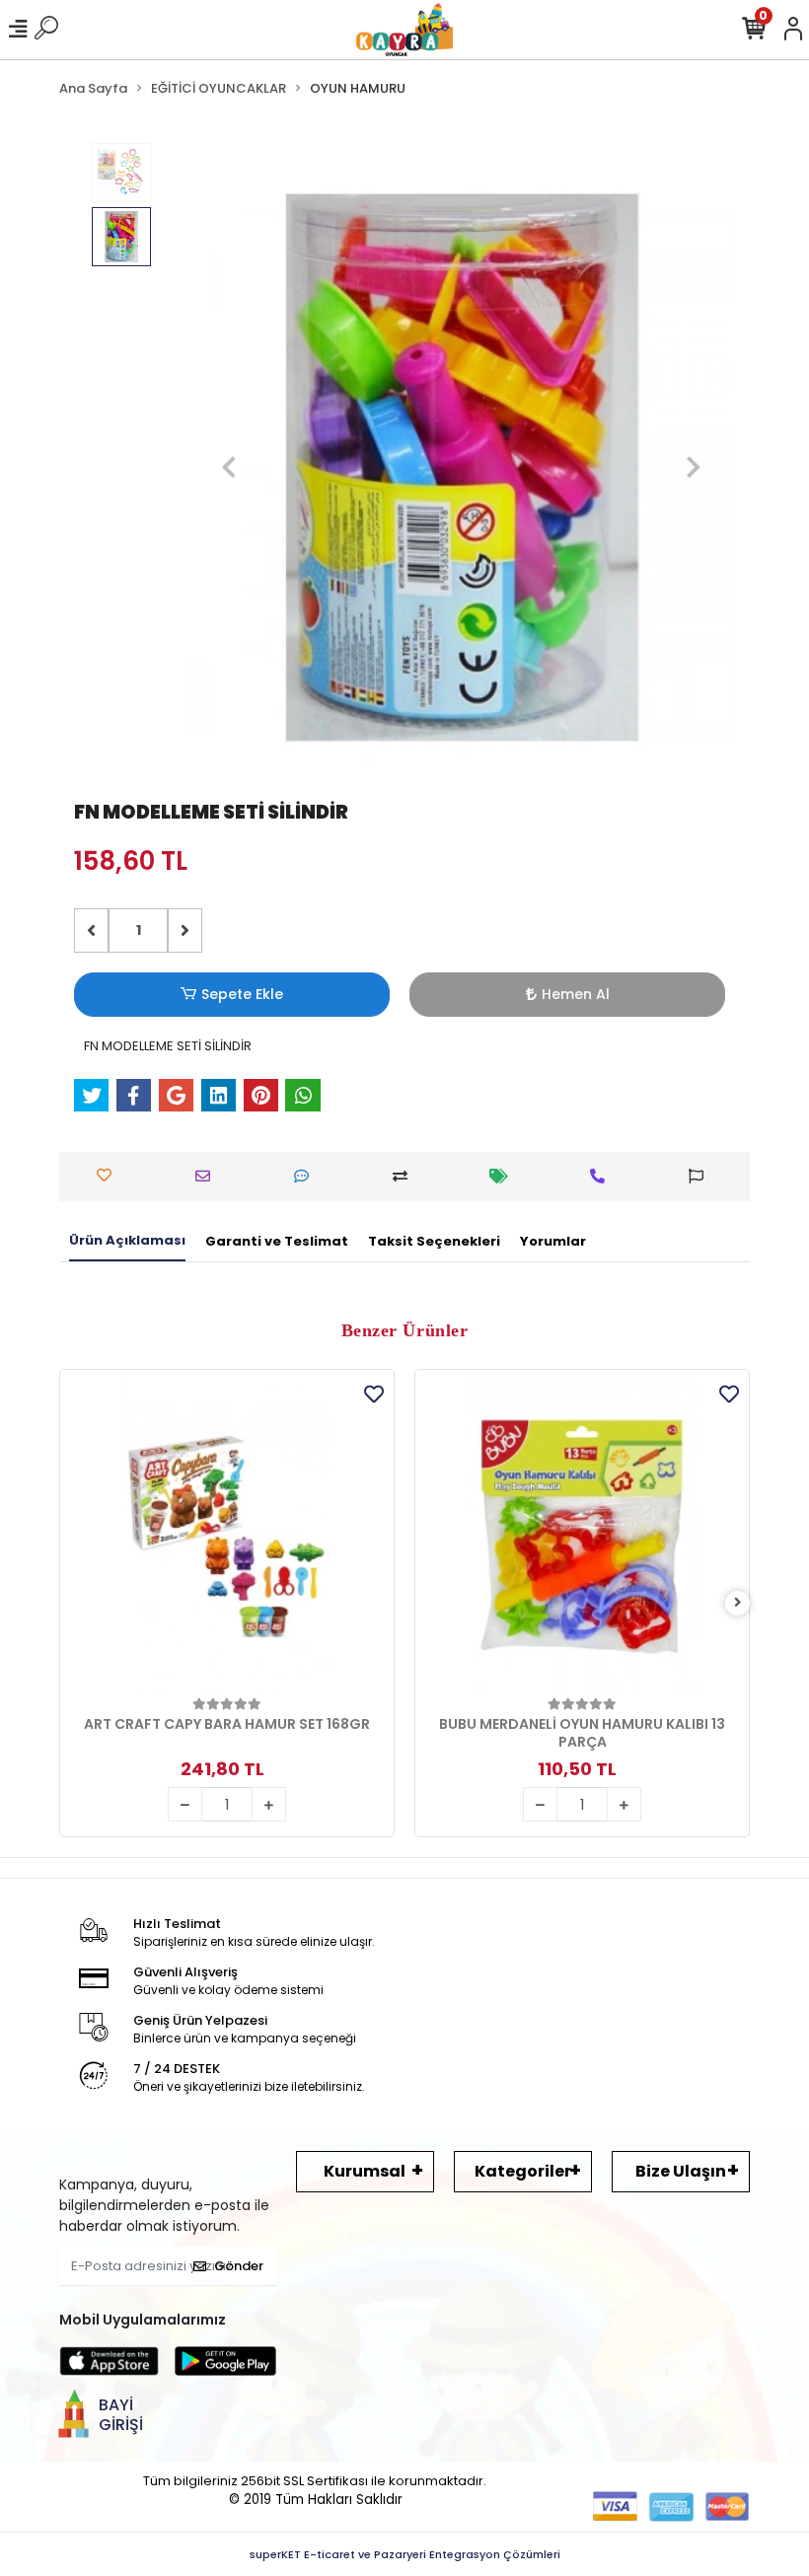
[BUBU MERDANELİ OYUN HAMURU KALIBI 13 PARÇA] (582, 1537)
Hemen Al (576, 994)
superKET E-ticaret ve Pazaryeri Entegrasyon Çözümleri (405, 2554)
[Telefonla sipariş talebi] (602, 1176)
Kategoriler (523, 2171)
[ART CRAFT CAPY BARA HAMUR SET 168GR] (227, 1537)
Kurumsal (365, 2171)
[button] (228, 467)
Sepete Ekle (242, 994)
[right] (738, 1603)
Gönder (239, 2266)
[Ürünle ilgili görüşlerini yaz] (306, 1176)
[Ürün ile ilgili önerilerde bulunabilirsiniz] (701, 1176)
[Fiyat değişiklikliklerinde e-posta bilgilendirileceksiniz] (504, 1176)
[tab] (127, 1242)
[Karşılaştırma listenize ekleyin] (405, 1176)
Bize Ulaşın (681, 2171)
